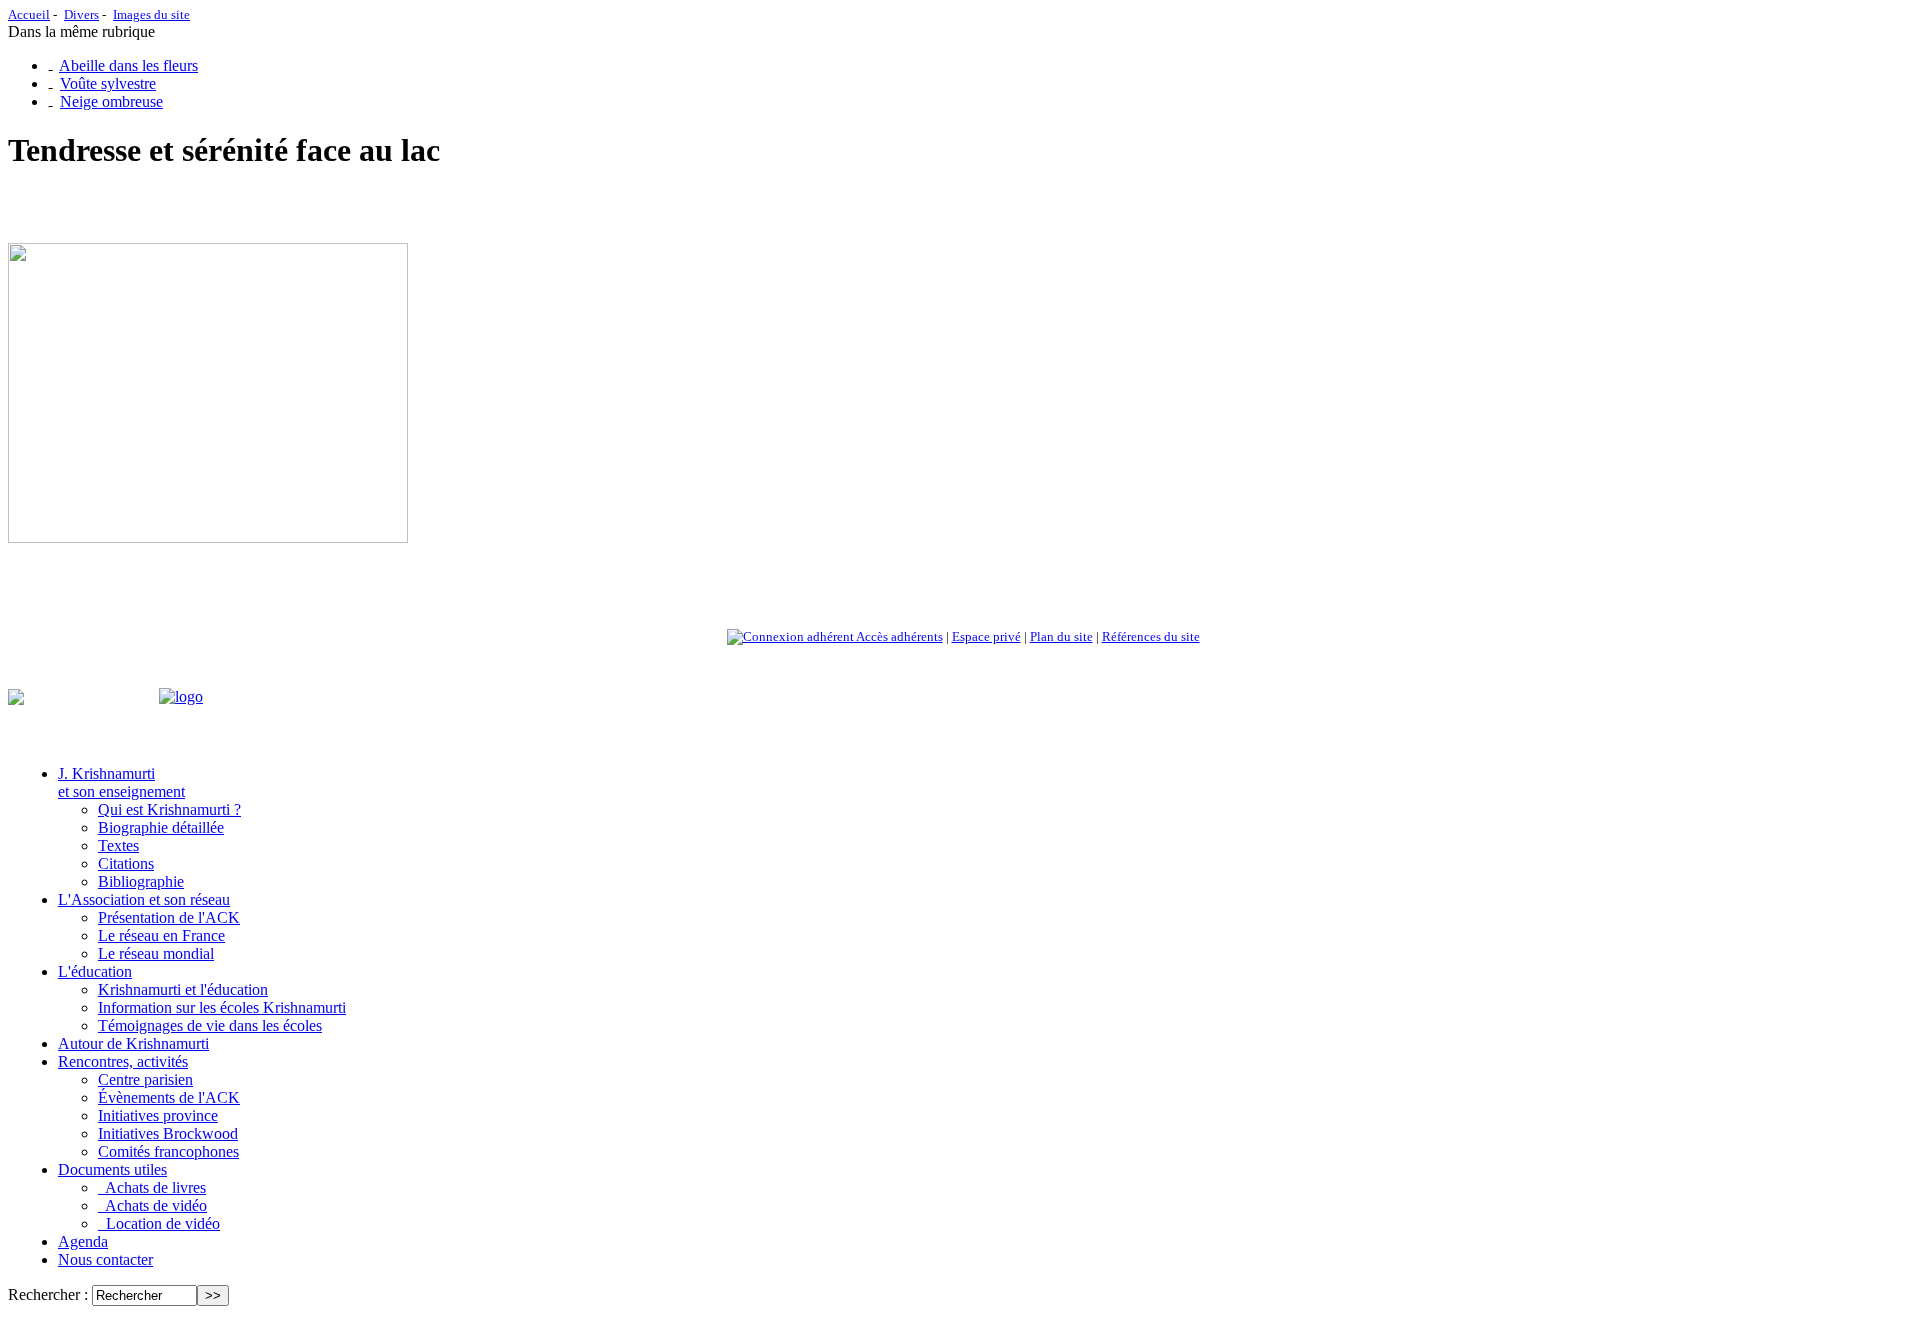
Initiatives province (158, 1115)
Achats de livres (152, 1187)
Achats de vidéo (152, 1205)
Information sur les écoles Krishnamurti (222, 1007)
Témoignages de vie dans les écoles (210, 1025)
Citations (126, 863)
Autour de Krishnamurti (133, 1043)
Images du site (151, 15)
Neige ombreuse (111, 101)
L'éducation (95, 971)
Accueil (29, 15)
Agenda (83, 1241)
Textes (118, 845)
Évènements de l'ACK (169, 1097)
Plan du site (1061, 636)
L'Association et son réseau (144, 899)
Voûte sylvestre (108, 83)
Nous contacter (105, 1259)
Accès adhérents (898, 636)
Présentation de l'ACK (169, 917)
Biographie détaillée (161, 827)
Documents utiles (112, 1169)
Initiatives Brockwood (168, 1133)
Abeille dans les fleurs (128, 65)
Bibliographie (141, 881)
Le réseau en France (161, 935)
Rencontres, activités (123, 1061)
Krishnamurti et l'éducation (183, 989)
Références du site (1151, 636)
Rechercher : (48, 1294)
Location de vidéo (159, 1223)
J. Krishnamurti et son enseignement (121, 782)
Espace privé (986, 636)
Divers (81, 15)
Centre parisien (145, 1079)
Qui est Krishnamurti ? (169, 809)
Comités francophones (168, 1151)
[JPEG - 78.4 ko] (208, 537)
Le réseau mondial (156, 953)
